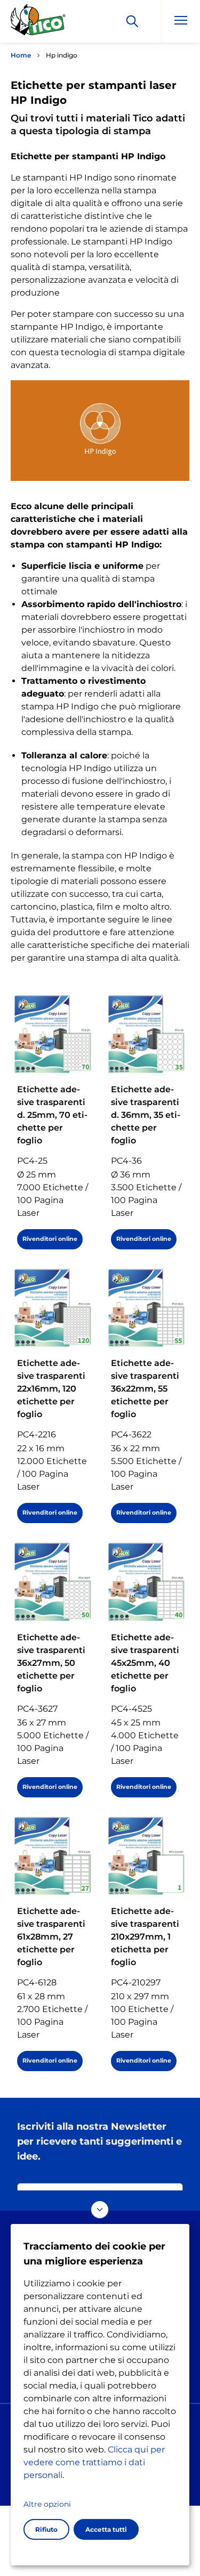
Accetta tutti (106, 2529)
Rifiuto (46, 2529)
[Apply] (132, 21)
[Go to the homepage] (38, 23)
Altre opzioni (47, 2504)
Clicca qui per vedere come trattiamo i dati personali (94, 2462)
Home (21, 55)
